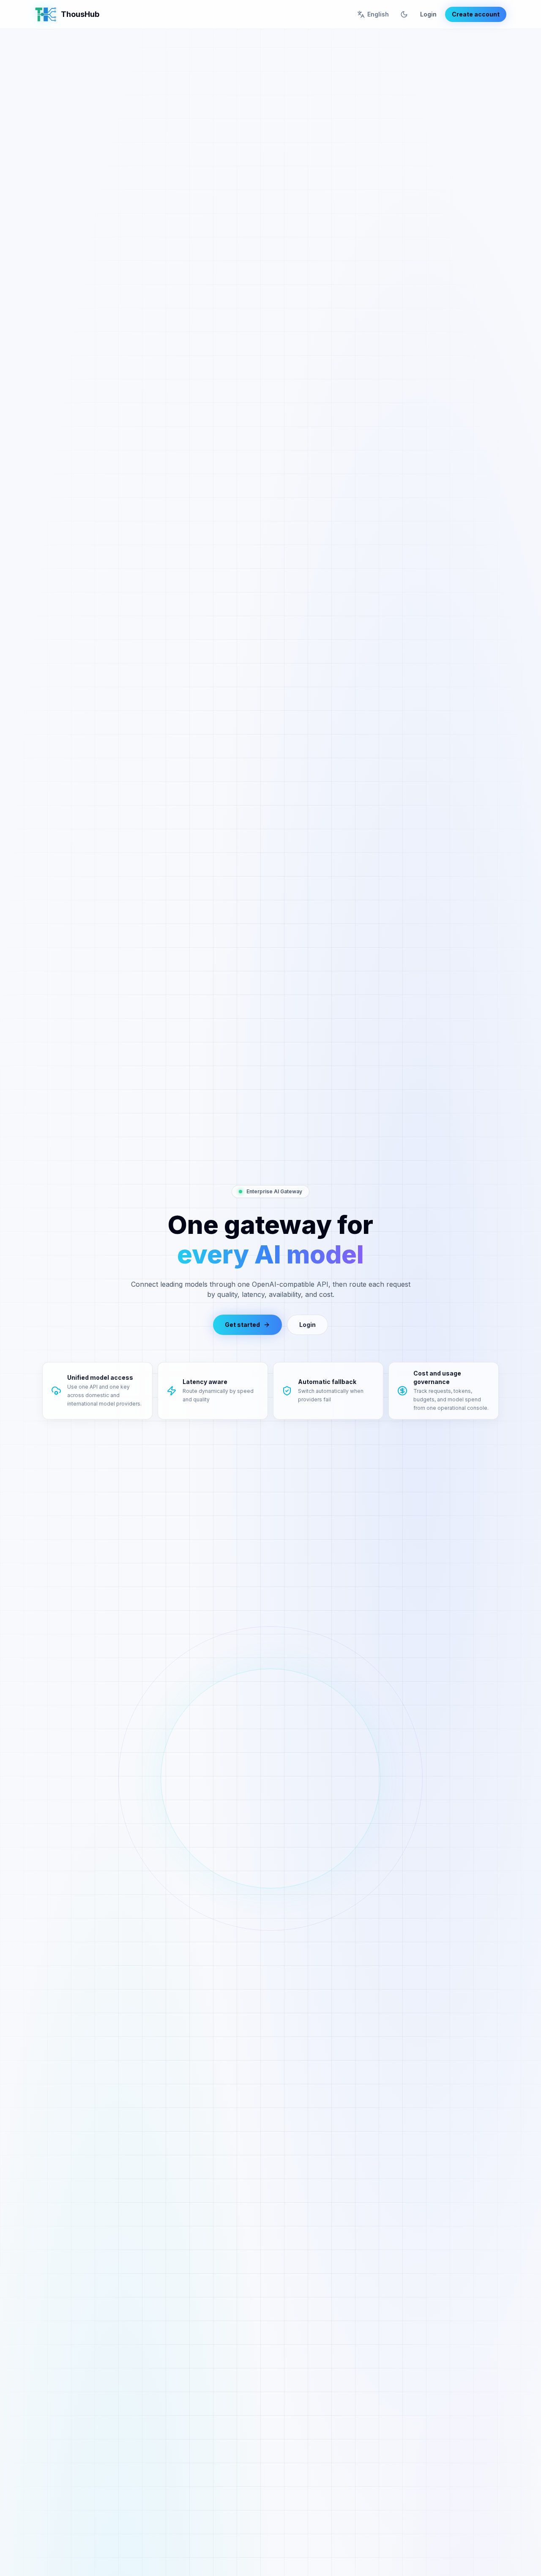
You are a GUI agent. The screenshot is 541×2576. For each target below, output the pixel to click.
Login (428, 14)
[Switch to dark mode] (404, 14)
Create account (476, 14)
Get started (242, 1325)
